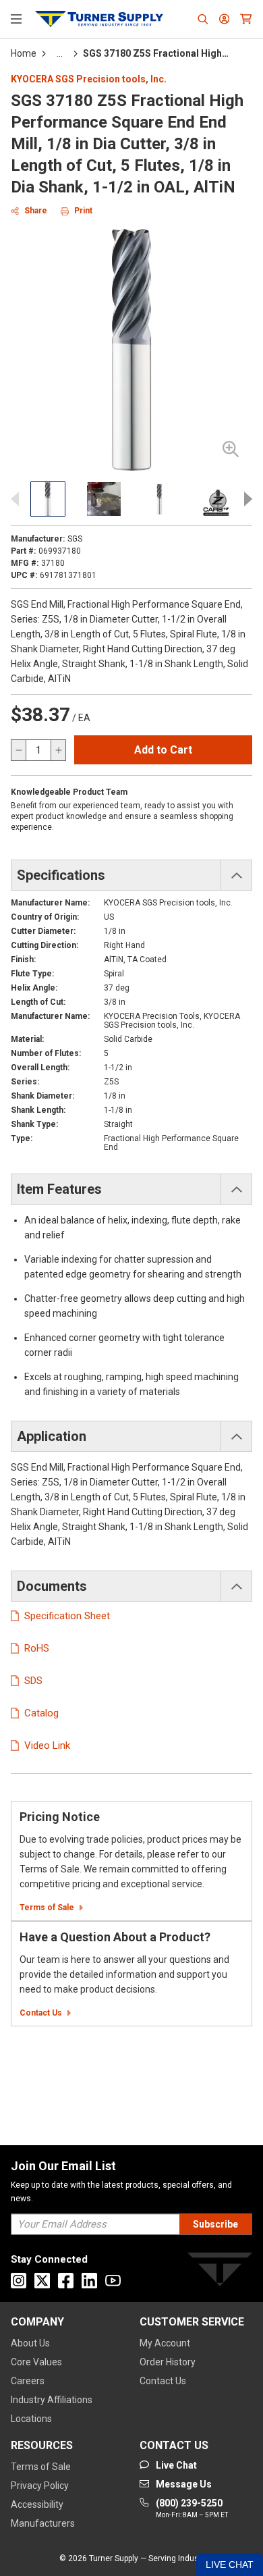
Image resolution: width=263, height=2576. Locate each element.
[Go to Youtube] (113, 2281)
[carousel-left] (19, 499)
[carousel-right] (244, 499)
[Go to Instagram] (19, 2281)
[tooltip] (60, 53)
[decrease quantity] (19, 750)
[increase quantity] (58, 750)
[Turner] (220, 2272)
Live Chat (230, 2565)
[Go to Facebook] (66, 2281)
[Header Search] (203, 19)
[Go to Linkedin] (89, 2281)
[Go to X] (42, 2281)
